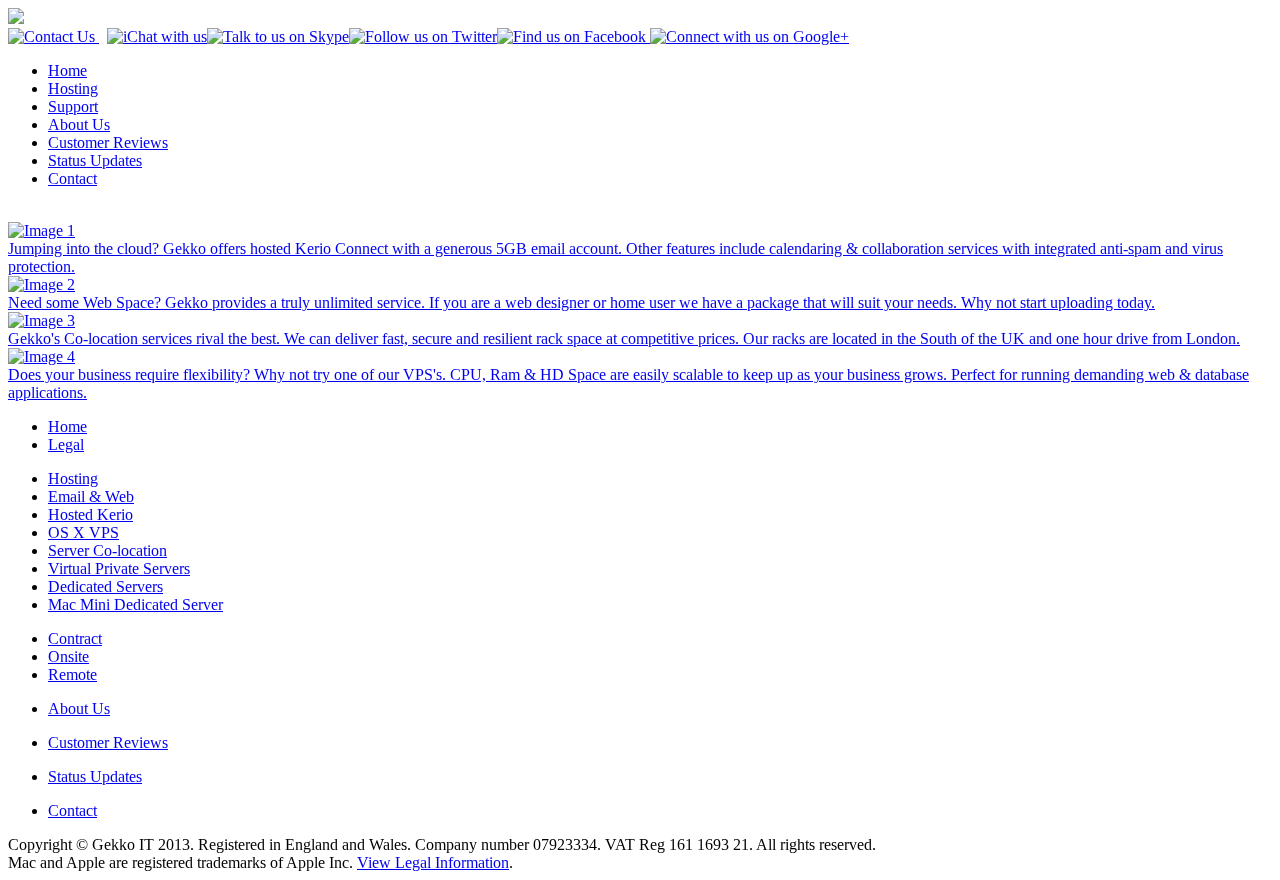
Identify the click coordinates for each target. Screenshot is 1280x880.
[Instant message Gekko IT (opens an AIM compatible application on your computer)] (157, 36)
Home (67, 70)
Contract (75, 638)
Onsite (68, 656)
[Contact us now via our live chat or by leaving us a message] (53, 36)
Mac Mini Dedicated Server (135, 604)
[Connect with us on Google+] (747, 36)
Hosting (73, 88)
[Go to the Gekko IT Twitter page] (423, 36)
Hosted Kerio (90, 514)
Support (73, 106)
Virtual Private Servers (119, 568)
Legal (66, 444)
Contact (72, 178)
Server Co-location (107, 550)
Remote (72, 674)
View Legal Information (433, 862)
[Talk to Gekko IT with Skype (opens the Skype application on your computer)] (278, 36)
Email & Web (91, 496)
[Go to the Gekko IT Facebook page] (571, 36)
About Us (79, 124)
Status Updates (95, 160)
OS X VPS (83, 532)
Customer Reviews (108, 142)
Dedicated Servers (105, 586)
